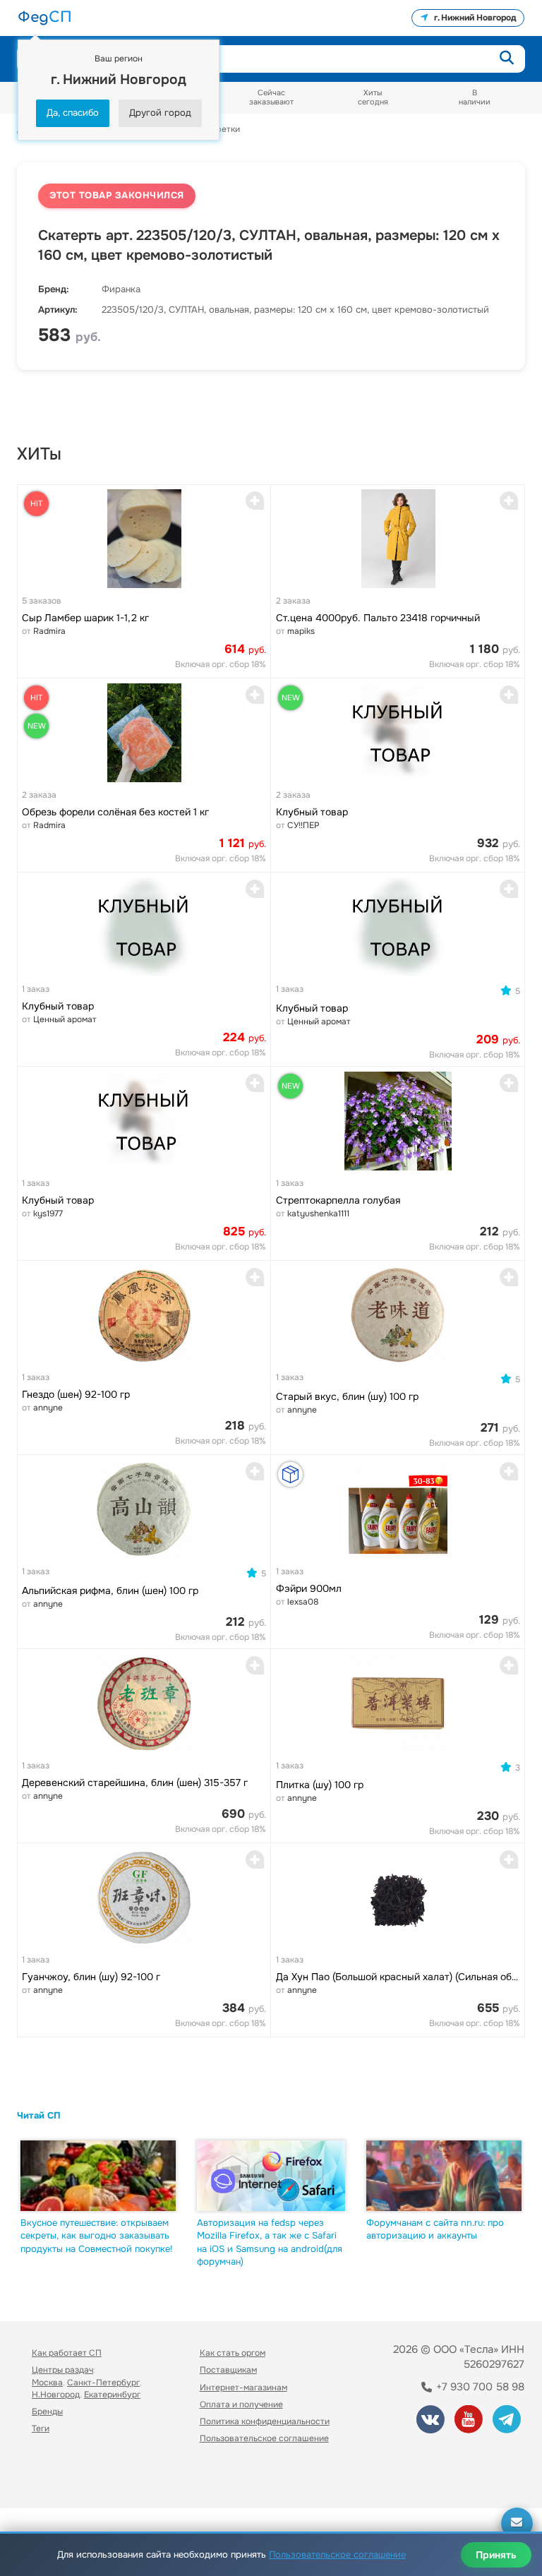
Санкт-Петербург (103, 2383)
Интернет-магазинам (243, 2388)
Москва (47, 2383)
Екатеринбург (112, 2395)
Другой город (160, 113)
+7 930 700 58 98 (479, 2387)
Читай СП (39, 2115)
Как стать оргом (233, 2353)
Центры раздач (62, 2370)
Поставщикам (228, 2370)
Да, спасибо (73, 113)
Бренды (47, 2412)
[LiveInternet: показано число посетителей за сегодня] (63, 2478)
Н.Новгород (56, 2395)
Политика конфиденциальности (265, 2421)
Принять (496, 2555)
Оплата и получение (241, 2404)
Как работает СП (67, 2353)
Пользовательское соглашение (264, 2438)
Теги (41, 2428)
